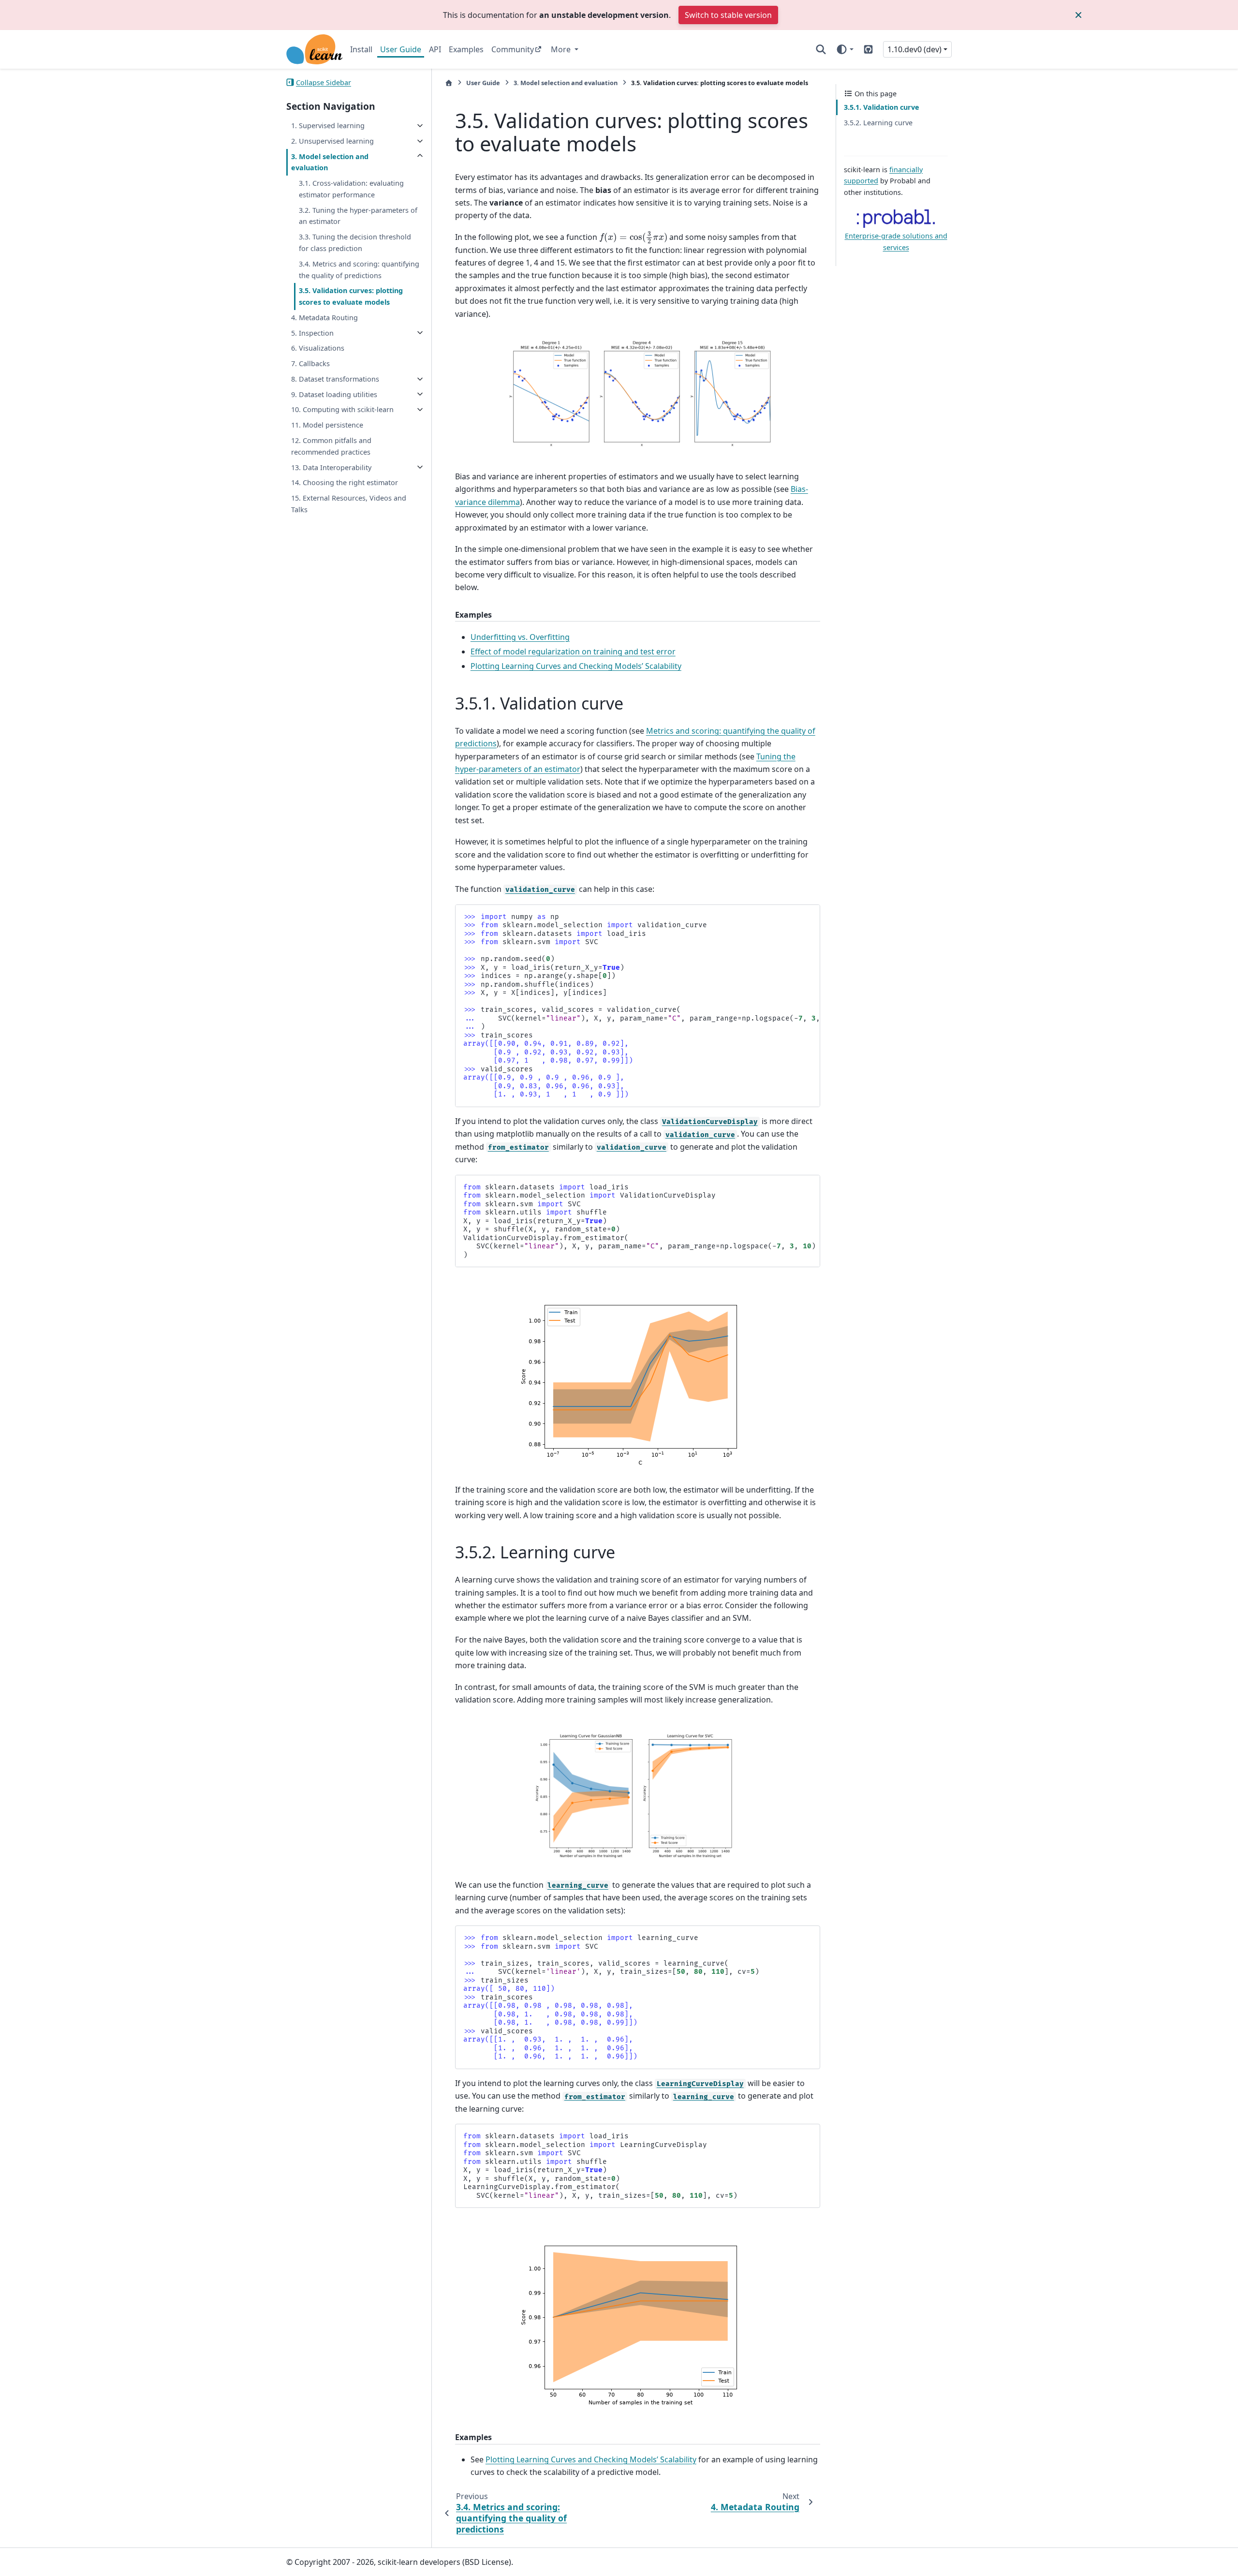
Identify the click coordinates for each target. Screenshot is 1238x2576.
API (435, 49)
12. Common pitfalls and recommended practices (331, 446)
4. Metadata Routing (324, 318)
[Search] (821, 49)
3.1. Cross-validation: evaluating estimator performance (351, 189)
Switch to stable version (728, 15)
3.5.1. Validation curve (882, 107)
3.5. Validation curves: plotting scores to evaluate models (351, 296)
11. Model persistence (327, 425)
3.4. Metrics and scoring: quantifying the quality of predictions (359, 270)
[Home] (449, 83)
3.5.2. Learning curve (878, 123)
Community (513, 49)
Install (361, 49)
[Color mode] (845, 49)
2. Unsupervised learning (332, 141)
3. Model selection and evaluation (330, 162)
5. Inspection (312, 333)
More (562, 49)
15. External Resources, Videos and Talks (349, 504)
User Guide (401, 49)
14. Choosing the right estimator (345, 482)
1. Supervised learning (328, 126)
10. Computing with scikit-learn (342, 409)
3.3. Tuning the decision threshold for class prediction (355, 243)
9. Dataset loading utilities (334, 394)
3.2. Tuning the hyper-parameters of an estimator (358, 215)
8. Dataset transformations (335, 379)
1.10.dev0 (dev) (914, 49)
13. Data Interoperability (331, 467)
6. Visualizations (318, 348)
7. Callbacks (310, 363)
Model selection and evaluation (566, 83)
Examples (466, 49)
